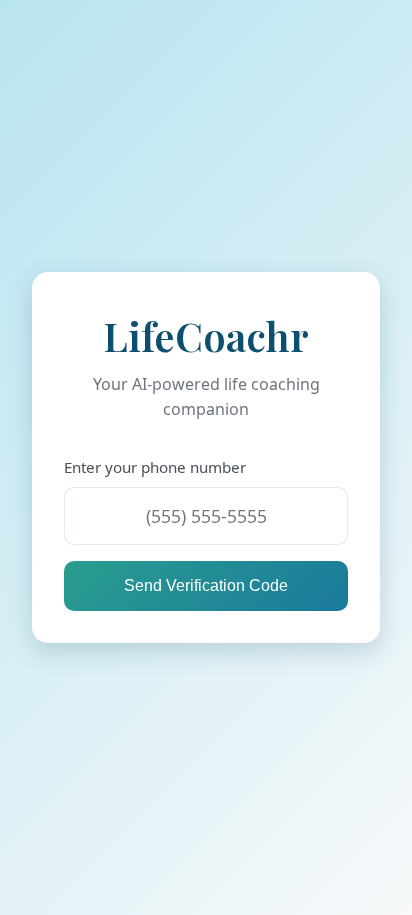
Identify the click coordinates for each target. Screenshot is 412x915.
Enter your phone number (155, 467)
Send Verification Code (206, 585)
